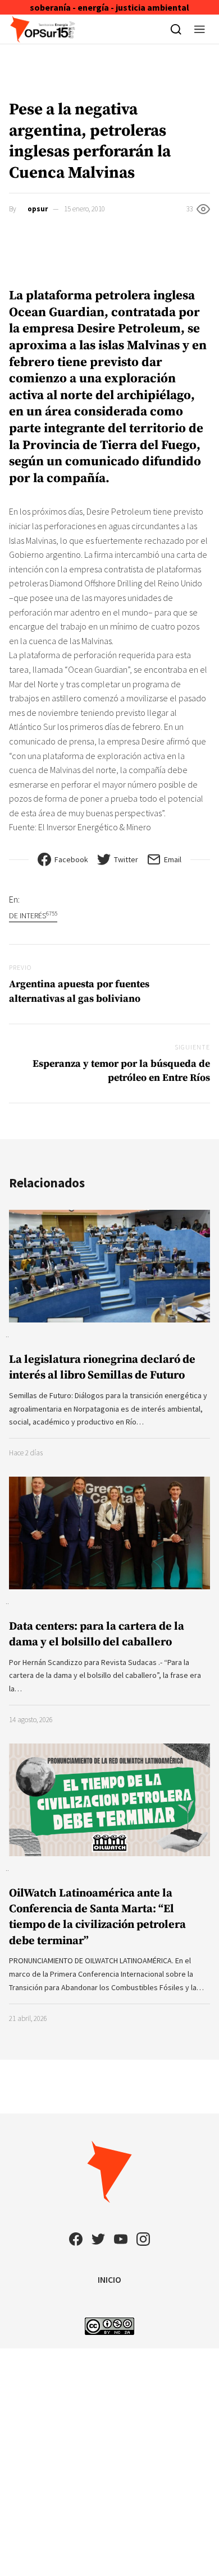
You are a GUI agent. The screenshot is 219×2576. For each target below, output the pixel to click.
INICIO (109, 2279)
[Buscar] (176, 29)
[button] (200, 29)
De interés (33, 915)
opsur (38, 209)
